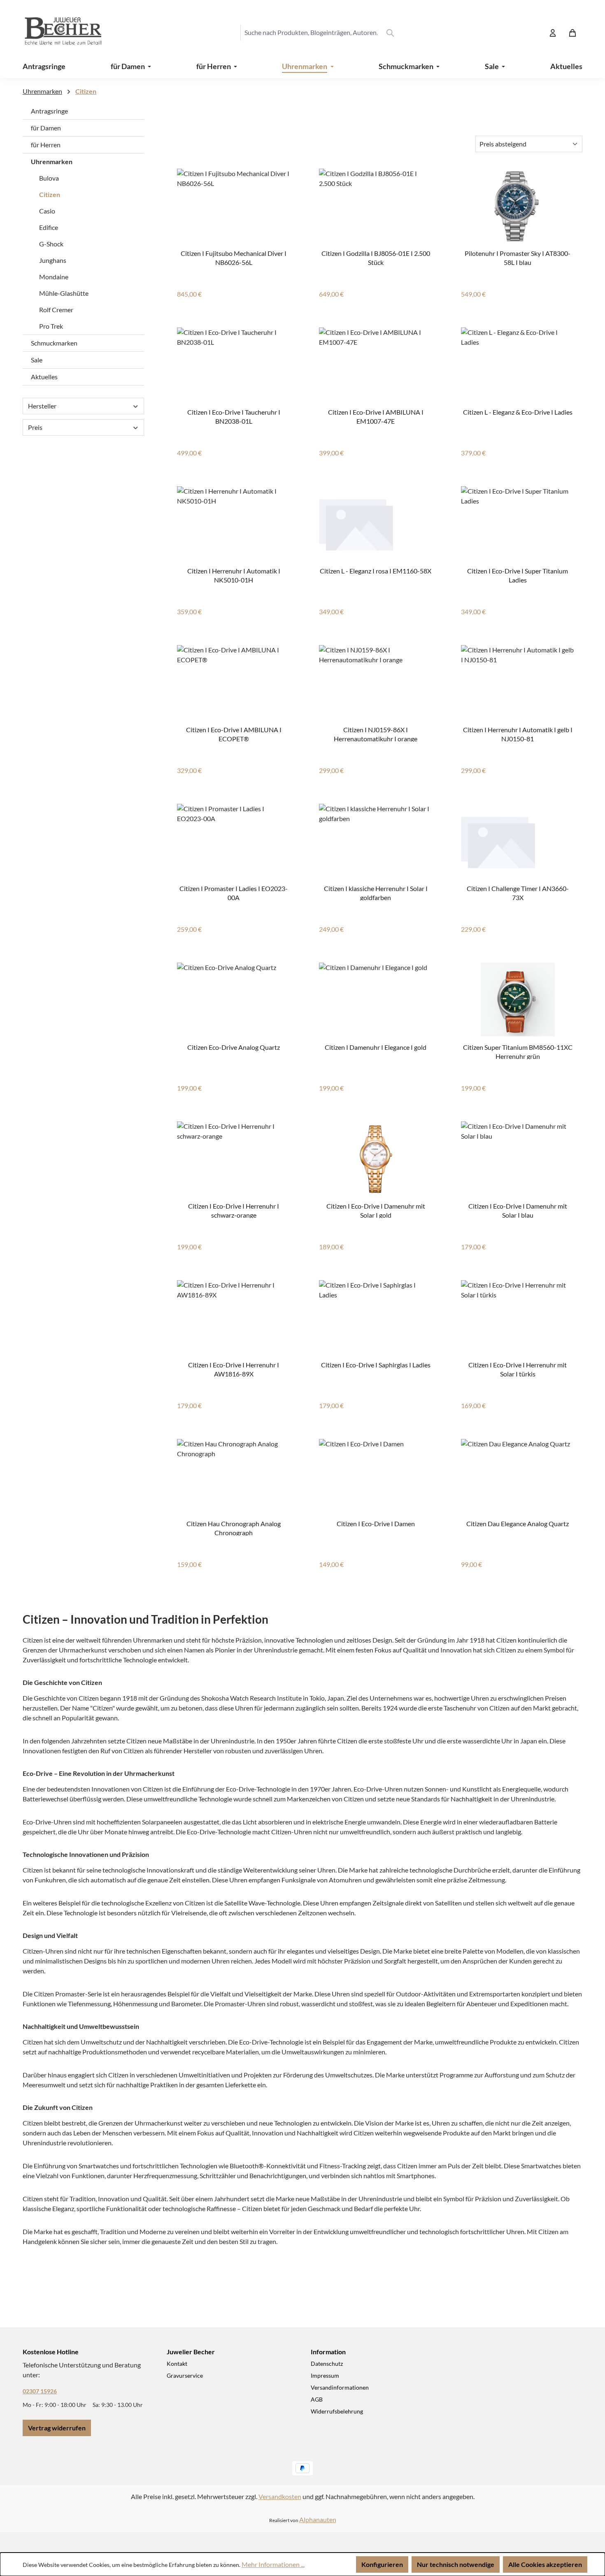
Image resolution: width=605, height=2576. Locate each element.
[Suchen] (390, 32)
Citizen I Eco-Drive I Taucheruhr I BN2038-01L (234, 416)
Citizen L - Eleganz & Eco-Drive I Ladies (518, 412)
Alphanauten (318, 2519)
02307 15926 (40, 2391)
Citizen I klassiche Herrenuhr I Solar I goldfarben (376, 892)
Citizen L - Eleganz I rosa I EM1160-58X (376, 571)
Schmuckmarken (54, 343)
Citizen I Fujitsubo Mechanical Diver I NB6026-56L (234, 257)
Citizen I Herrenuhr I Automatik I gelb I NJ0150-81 (518, 734)
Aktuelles (44, 377)
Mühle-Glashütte (64, 293)
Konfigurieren (382, 2564)
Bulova (49, 178)
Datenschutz (327, 2364)
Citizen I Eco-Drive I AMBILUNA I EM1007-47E (376, 416)
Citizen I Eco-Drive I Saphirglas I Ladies (376, 1365)
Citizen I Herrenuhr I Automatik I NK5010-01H (234, 575)
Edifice (49, 227)
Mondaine (54, 277)
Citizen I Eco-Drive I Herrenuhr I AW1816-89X (234, 1369)
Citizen (50, 194)
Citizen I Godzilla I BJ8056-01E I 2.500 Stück (376, 257)
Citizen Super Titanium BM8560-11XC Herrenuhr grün (518, 1051)
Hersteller (42, 406)
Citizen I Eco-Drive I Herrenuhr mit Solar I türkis (518, 1369)
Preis (35, 427)
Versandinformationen (340, 2387)
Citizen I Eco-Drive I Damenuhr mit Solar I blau (518, 1210)
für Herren (46, 145)
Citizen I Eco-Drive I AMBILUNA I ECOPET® (234, 734)
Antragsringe (49, 111)
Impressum (325, 2375)
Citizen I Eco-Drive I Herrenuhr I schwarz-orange (234, 1210)
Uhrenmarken (52, 161)
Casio (47, 211)
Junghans (53, 260)
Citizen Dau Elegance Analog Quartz (518, 1524)
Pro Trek (51, 326)
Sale (37, 360)
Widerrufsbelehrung (337, 2411)
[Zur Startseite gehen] (56, 32)
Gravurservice (185, 2375)
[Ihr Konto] (553, 32)
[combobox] (311, 32)
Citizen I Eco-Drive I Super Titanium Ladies (518, 575)
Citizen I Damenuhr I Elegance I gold (376, 1047)
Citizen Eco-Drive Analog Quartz (234, 1047)
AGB (317, 2399)
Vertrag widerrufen (57, 2428)
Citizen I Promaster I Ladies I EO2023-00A (234, 892)
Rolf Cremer (56, 310)
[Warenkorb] (572, 32)
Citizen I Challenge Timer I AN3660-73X (518, 892)
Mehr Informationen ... (273, 2564)
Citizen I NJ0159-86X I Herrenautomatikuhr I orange (376, 734)
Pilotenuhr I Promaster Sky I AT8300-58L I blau (518, 257)
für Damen (46, 128)
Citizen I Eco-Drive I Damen (376, 1524)
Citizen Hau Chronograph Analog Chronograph (234, 1528)
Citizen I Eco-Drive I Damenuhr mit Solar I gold (376, 1210)
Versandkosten (280, 2496)
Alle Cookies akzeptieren (545, 2564)
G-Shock (51, 244)
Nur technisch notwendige (456, 2564)
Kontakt (177, 2364)
